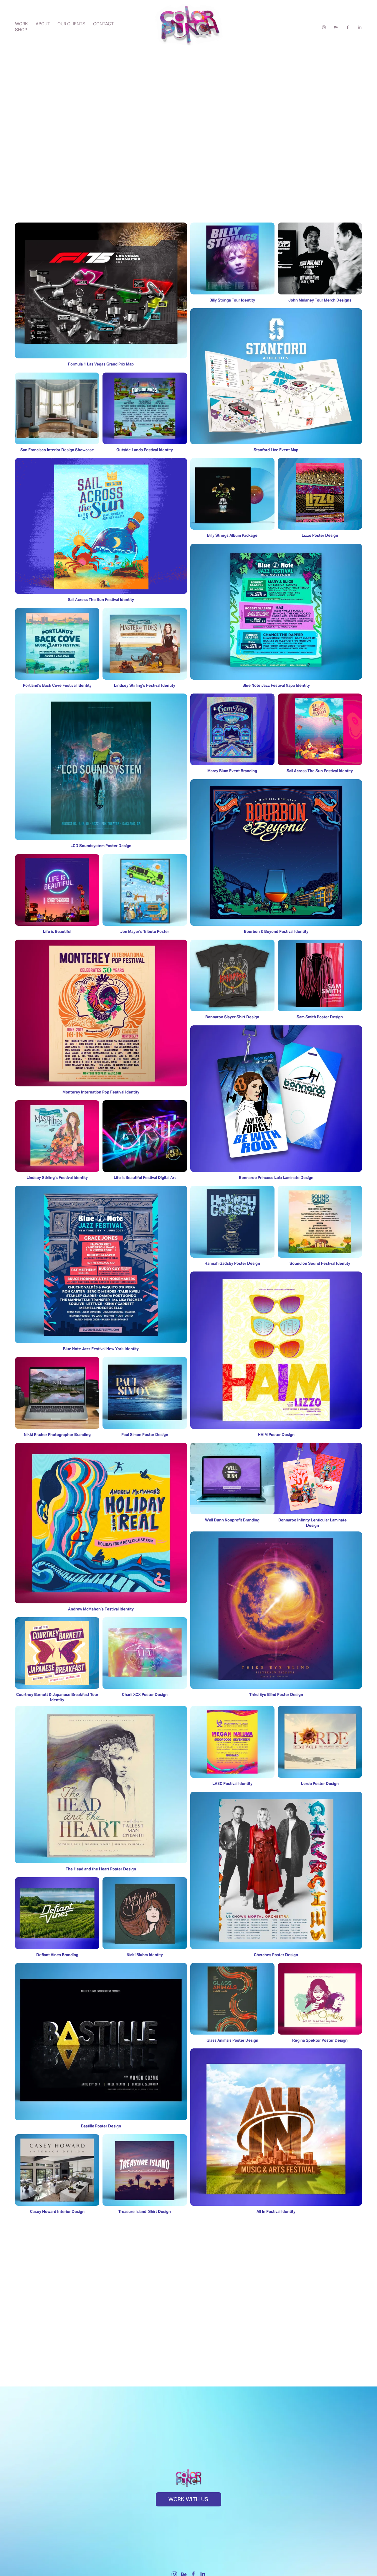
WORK (22, 24)
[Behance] (336, 26)
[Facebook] (348, 26)
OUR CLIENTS (71, 24)
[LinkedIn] (360, 26)
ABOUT (43, 24)
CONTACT (103, 24)
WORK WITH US (188, 2499)
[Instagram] (324, 26)
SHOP (21, 30)
